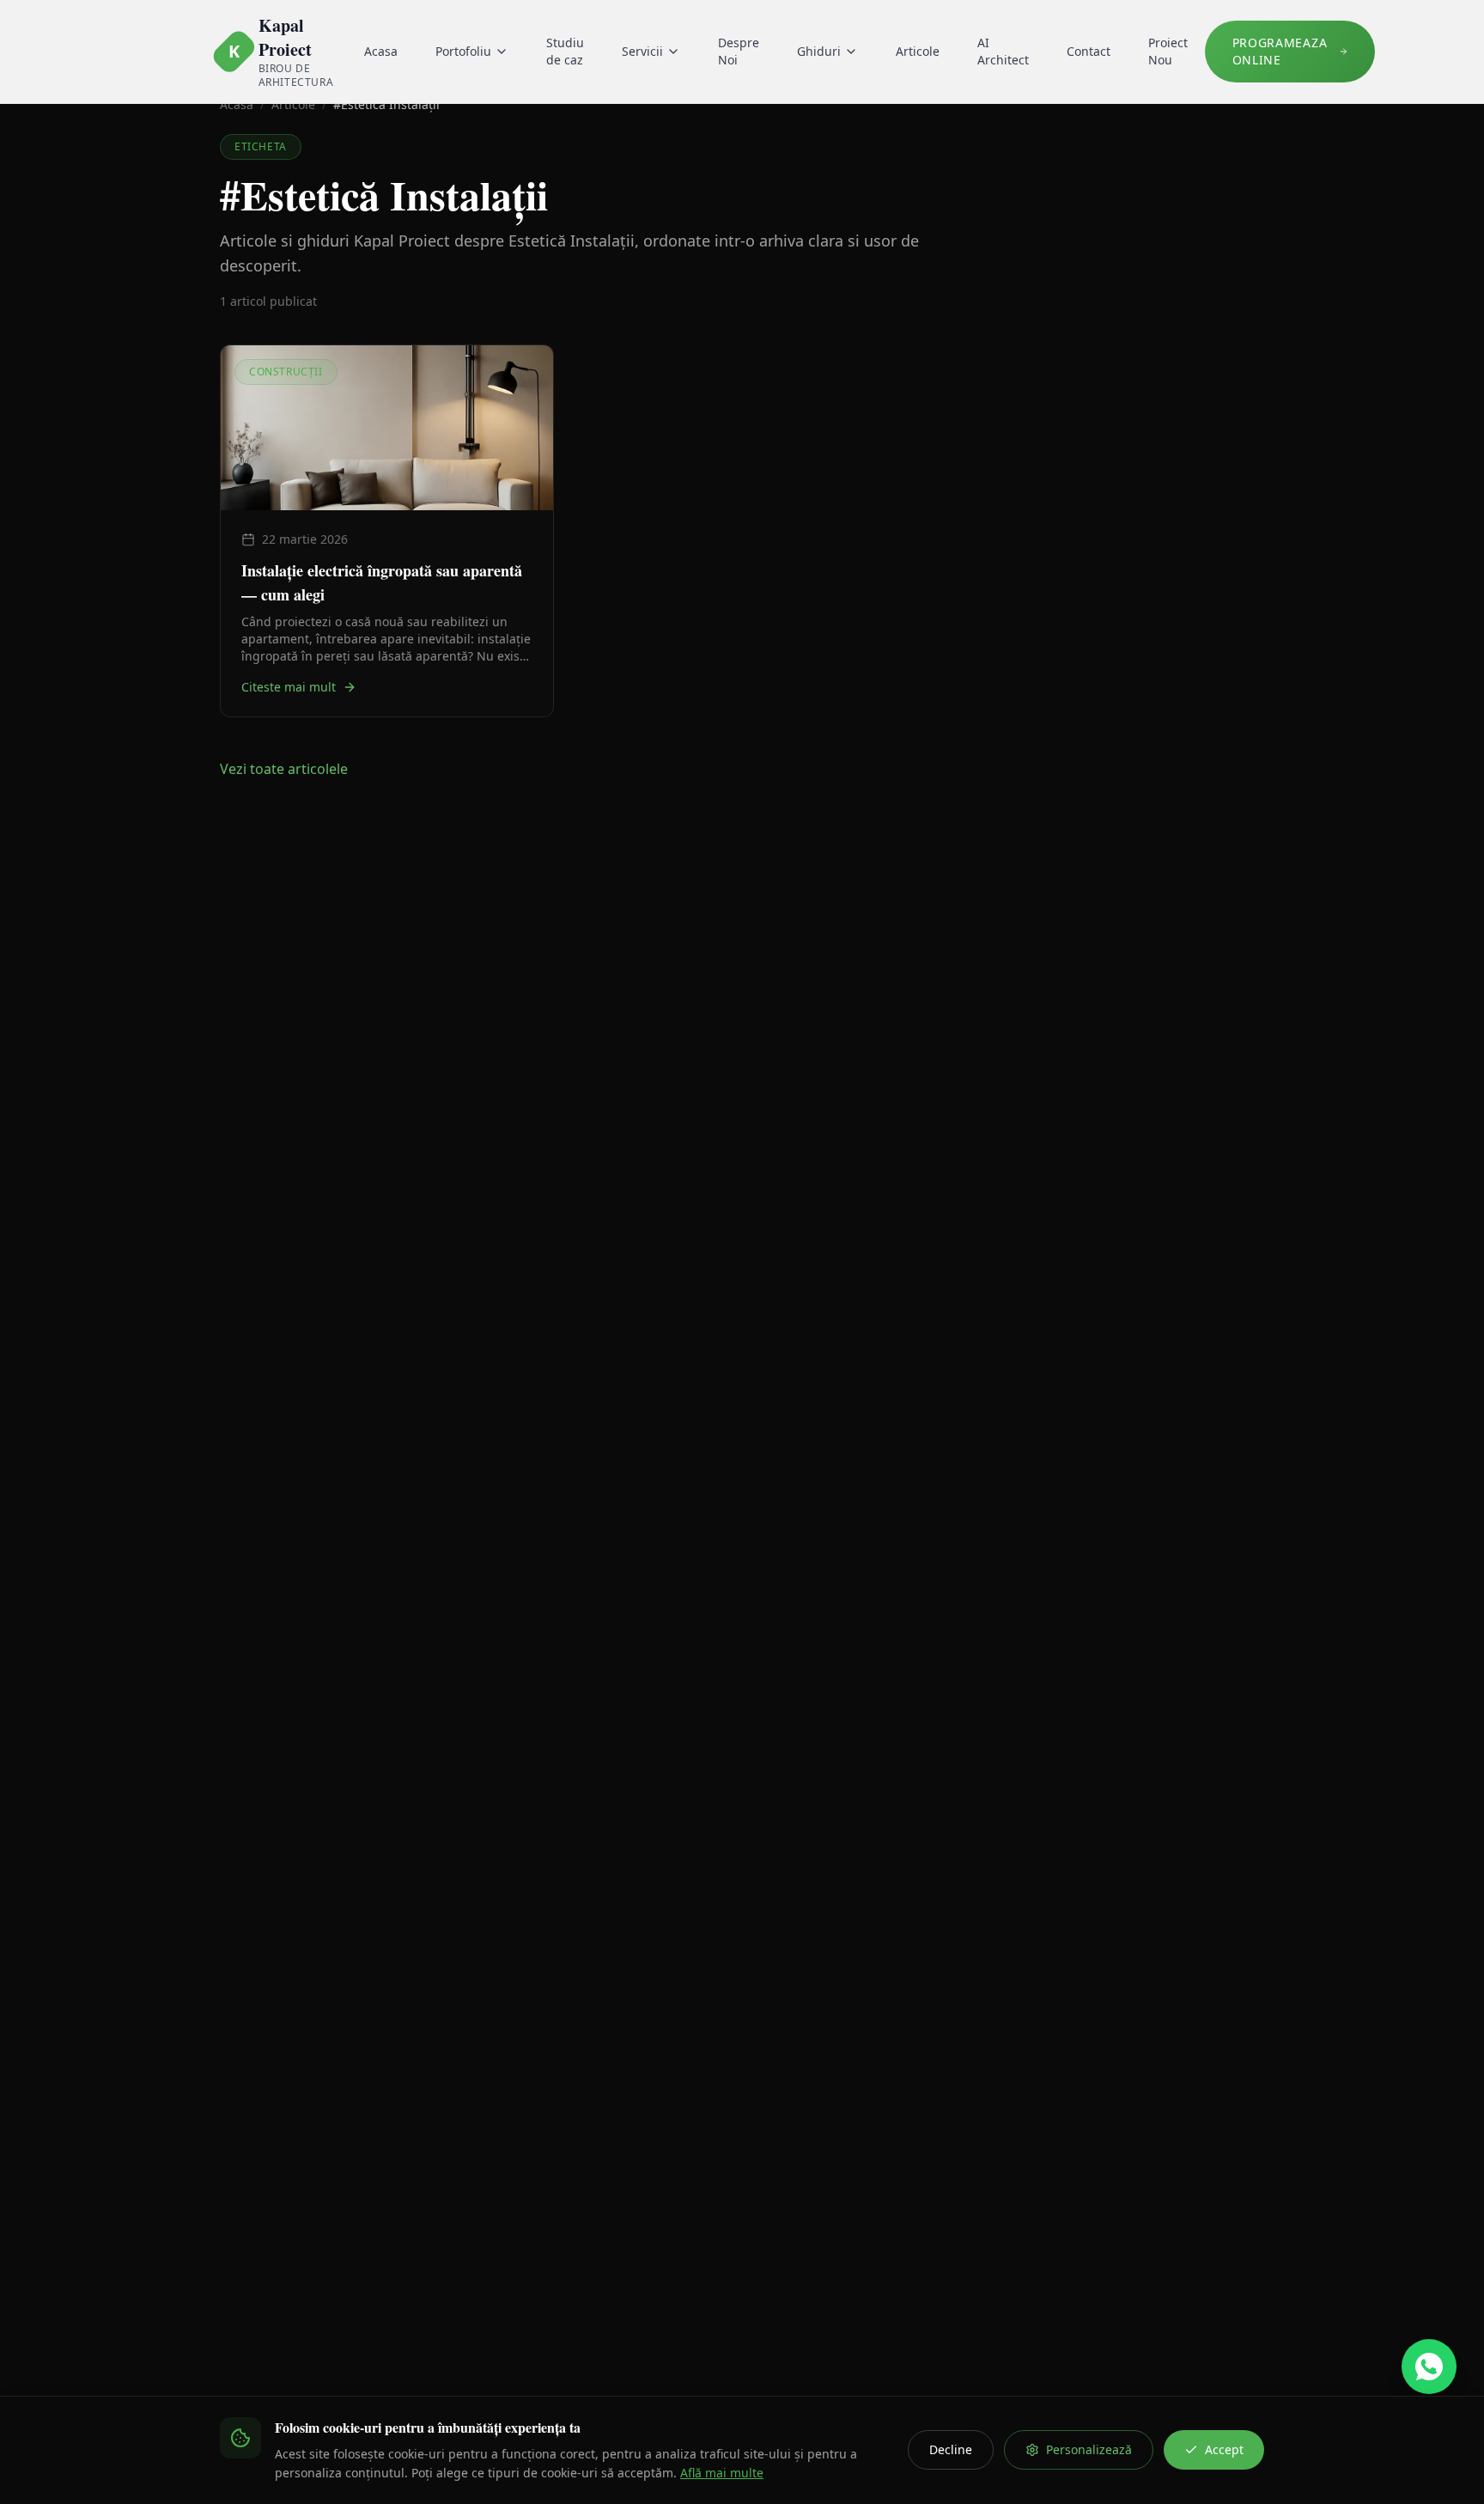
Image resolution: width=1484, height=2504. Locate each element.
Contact (1089, 51)
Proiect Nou (1168, 51)
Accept (1224, 2449)
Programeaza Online (1280, 51)
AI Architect (1003, 51)
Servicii (642, 51)
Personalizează (1089, 2449)
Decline (951, 2449)
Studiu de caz (565, 51)
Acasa (381, 51)
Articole (918, 51)
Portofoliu (463, 51)
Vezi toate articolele (284, 769)
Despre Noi (739, 51)
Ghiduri (819, 51)
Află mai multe (722, 2473)
